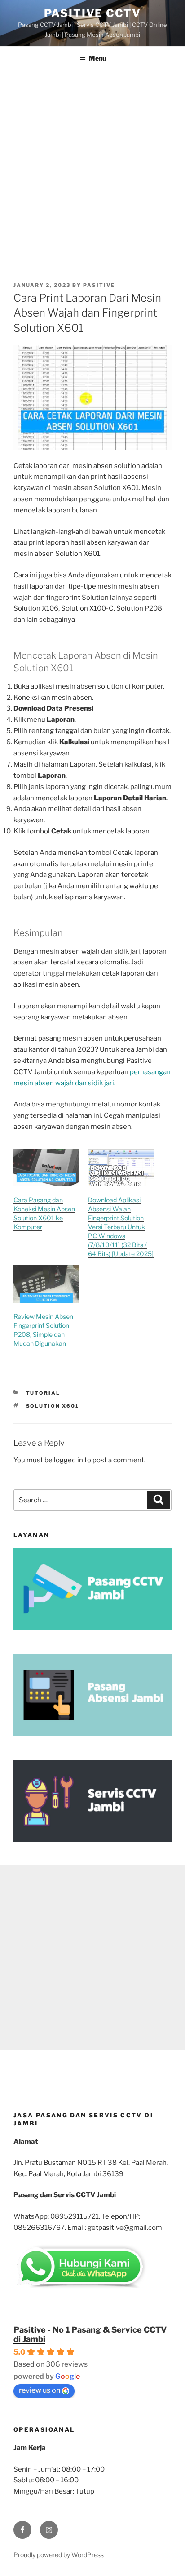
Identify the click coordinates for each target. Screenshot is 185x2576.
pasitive (99, 285)
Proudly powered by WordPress (59, 2555)
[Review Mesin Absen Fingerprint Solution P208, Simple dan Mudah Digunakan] (46, 1284)
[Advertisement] (92, 167)
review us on (40, 2390)
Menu (97, 58)
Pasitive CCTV (92, 13)
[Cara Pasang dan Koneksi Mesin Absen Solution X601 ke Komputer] (46, 1168)
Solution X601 (53, 1406)
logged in (68, 1460)
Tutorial (43, 1393)
